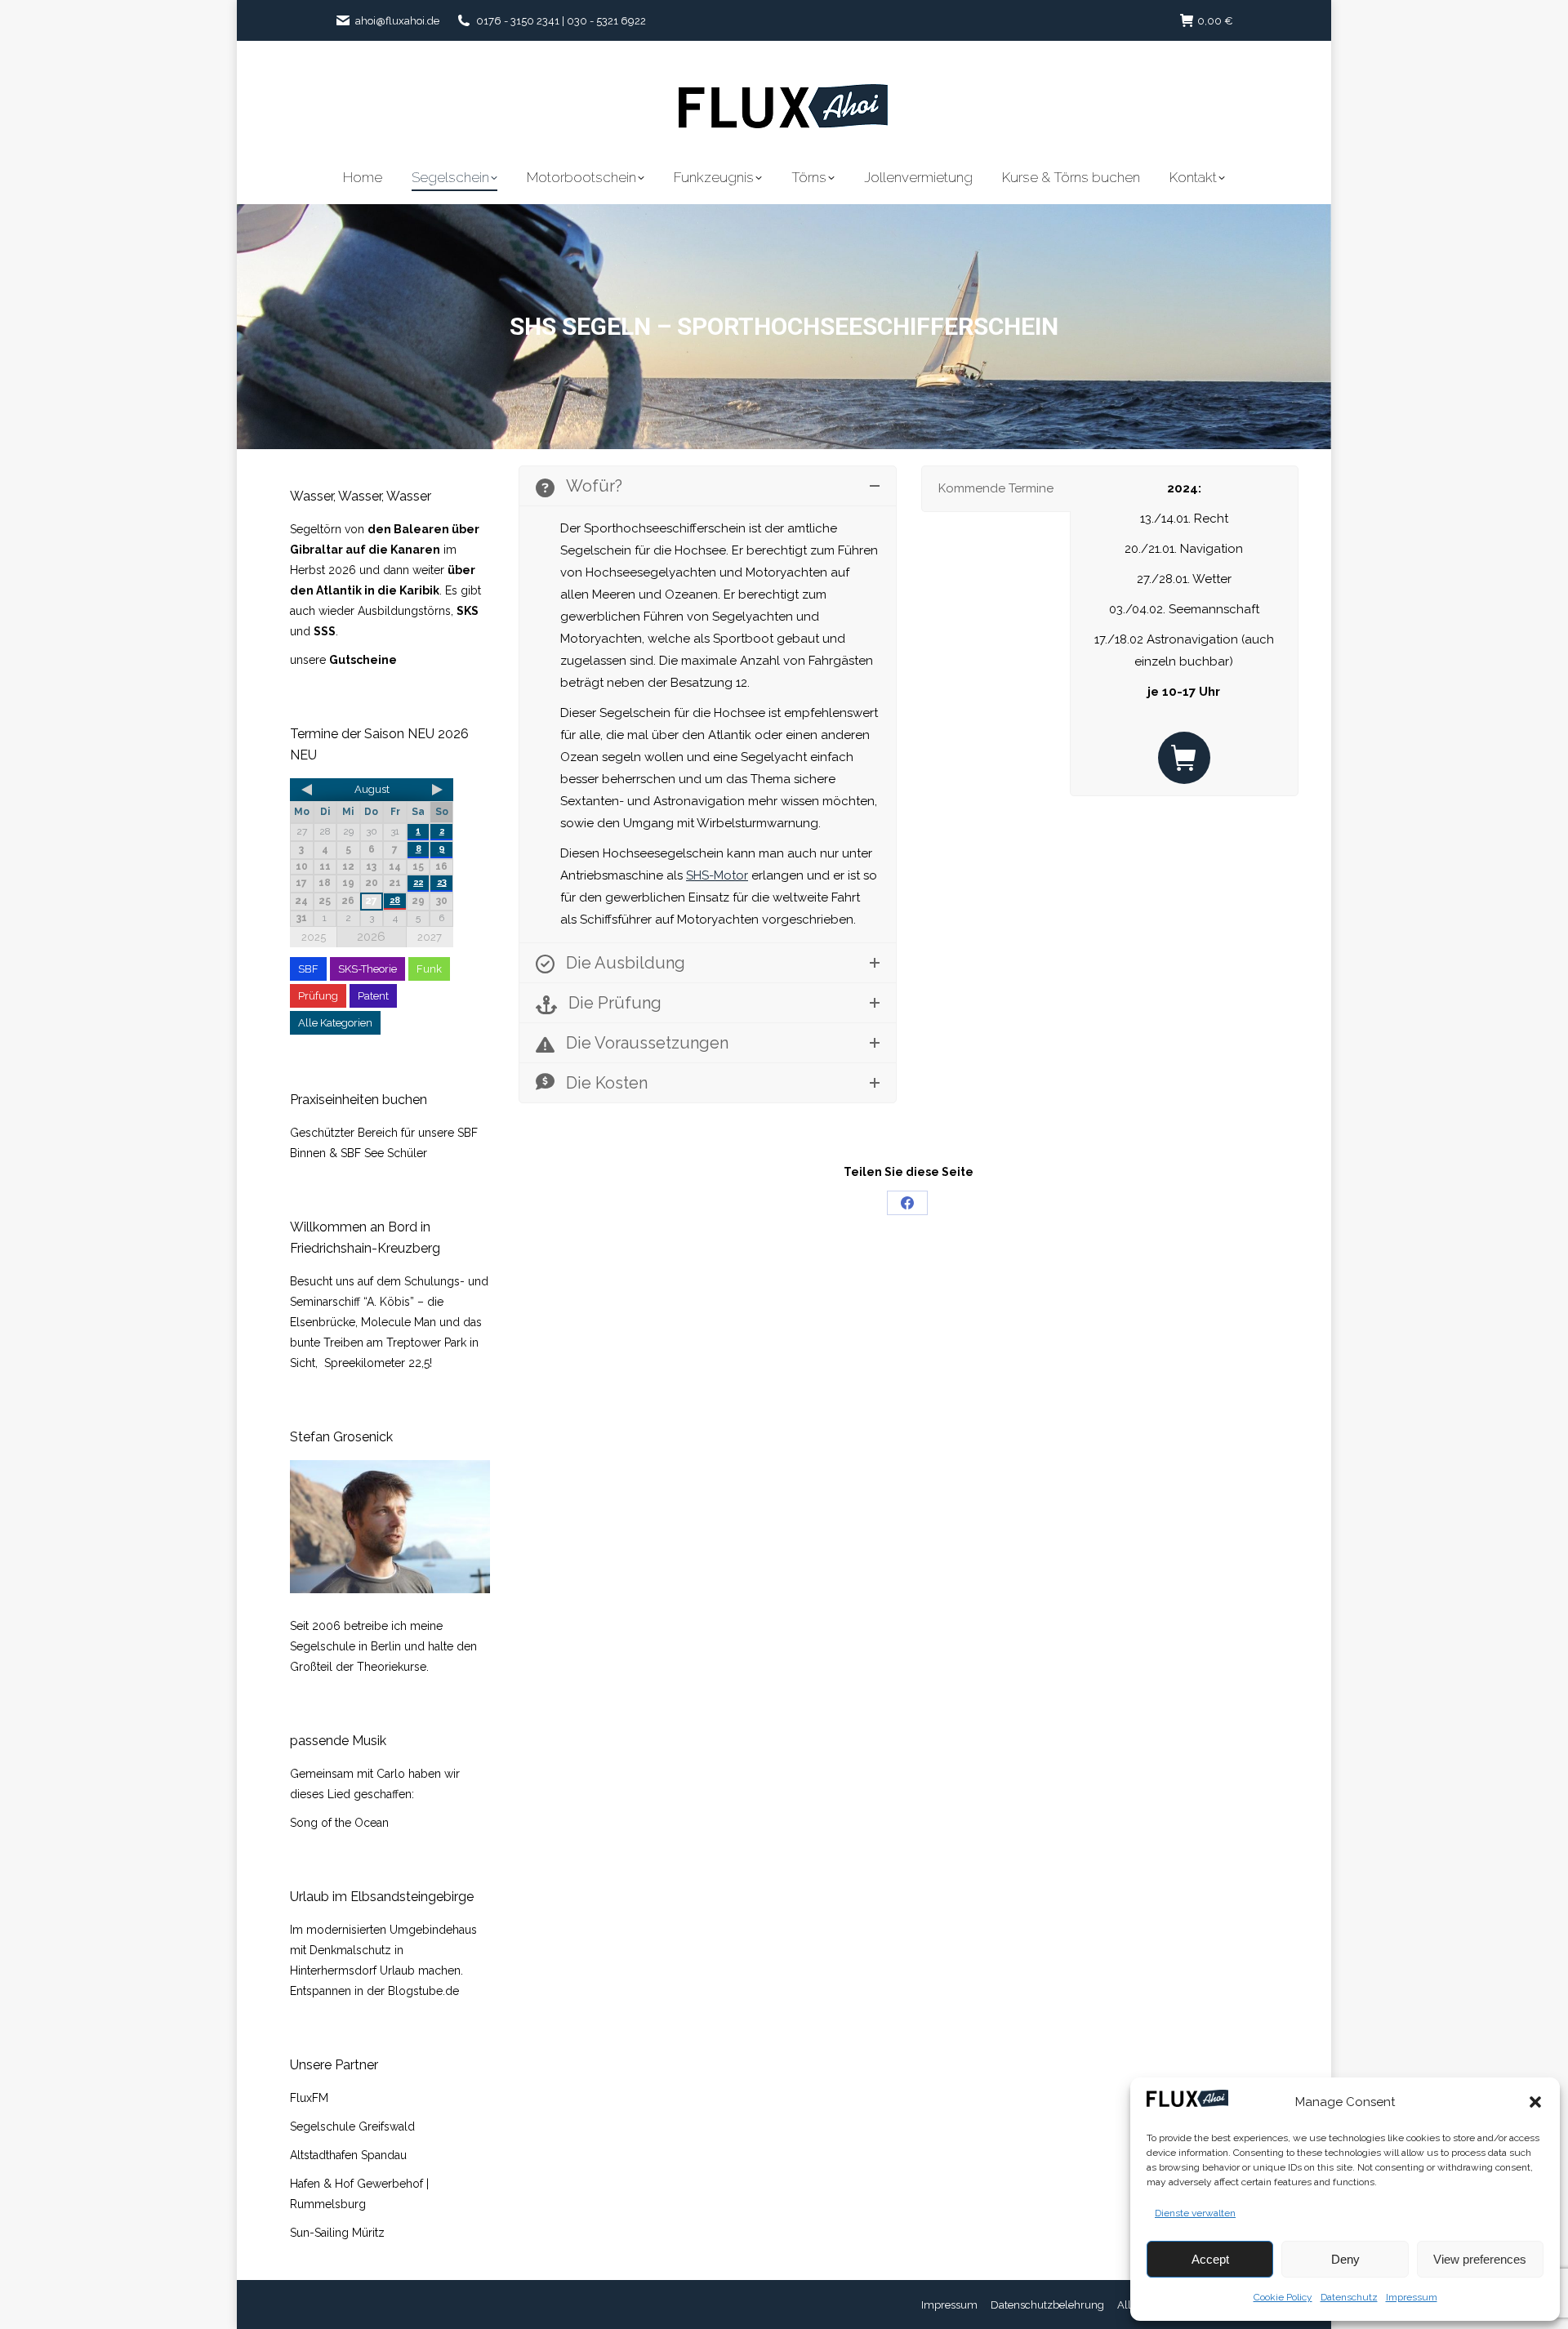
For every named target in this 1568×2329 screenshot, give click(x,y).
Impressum (1412, 2297)
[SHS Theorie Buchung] (1184, 758)
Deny (1345, 2259)
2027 (430, 937)
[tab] (996, 489)
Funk (429, 969)
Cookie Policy (1283, 2297)
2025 (314, 937)
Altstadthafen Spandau (348, 2155)
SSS (325, 631)
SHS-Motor (717, 875)
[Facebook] (907, 1203)
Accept (1210, 2259)
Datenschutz (1349, 2297)
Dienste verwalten (1195, 2213)
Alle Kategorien (335, 1023)
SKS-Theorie (367, 969)
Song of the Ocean (339, 1823)
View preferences (1480, 2259)
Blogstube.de (423, 1991)
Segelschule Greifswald (352, 2126)
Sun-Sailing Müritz (337, 2233)
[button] (1535, 2102)
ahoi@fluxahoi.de (397, 21)
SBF (308, 969)
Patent (373, 996)
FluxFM (309, 2098)
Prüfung (318, 996)
